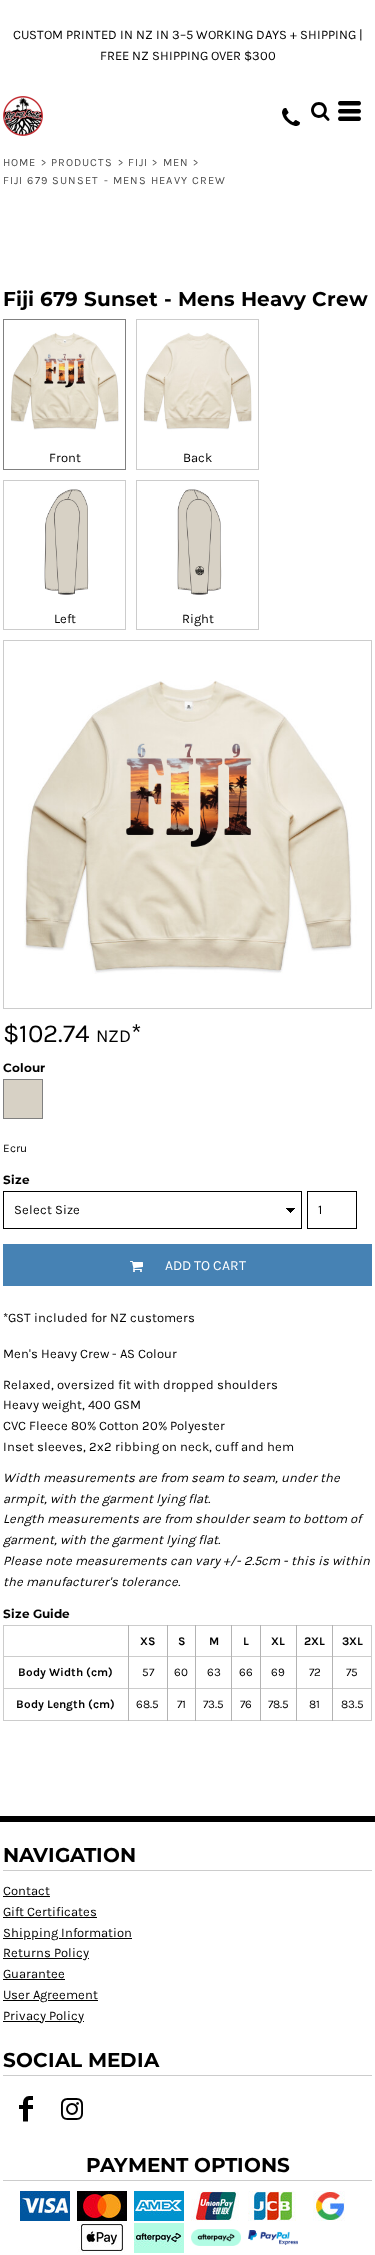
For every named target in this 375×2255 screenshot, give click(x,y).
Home (19, 162)
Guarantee (34, 1973)
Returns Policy (46, 1952)
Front (65, 457)
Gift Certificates (50, 1911)
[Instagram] (72, 2109)
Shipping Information (67, 1932)
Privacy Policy (43, 2015)
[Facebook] (26, 2109)
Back (197, 457)
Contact (26, 1890)
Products (82, 162)
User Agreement (50, 1994)
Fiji (138, 162)
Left (65, 618)
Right (198, 618)
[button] (320, 111)
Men (176, 162)
